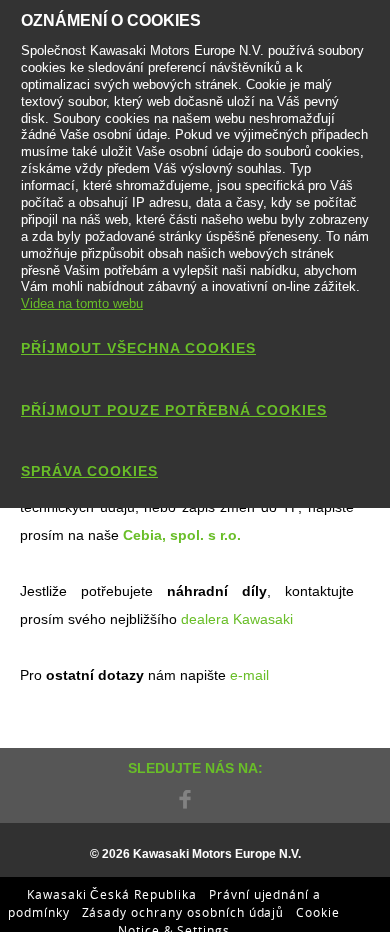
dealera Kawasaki (235, 619)
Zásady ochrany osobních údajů (183, 912)
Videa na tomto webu (82, 303)
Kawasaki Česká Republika (112, 894)
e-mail (249, 675)
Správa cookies (89, 471)
